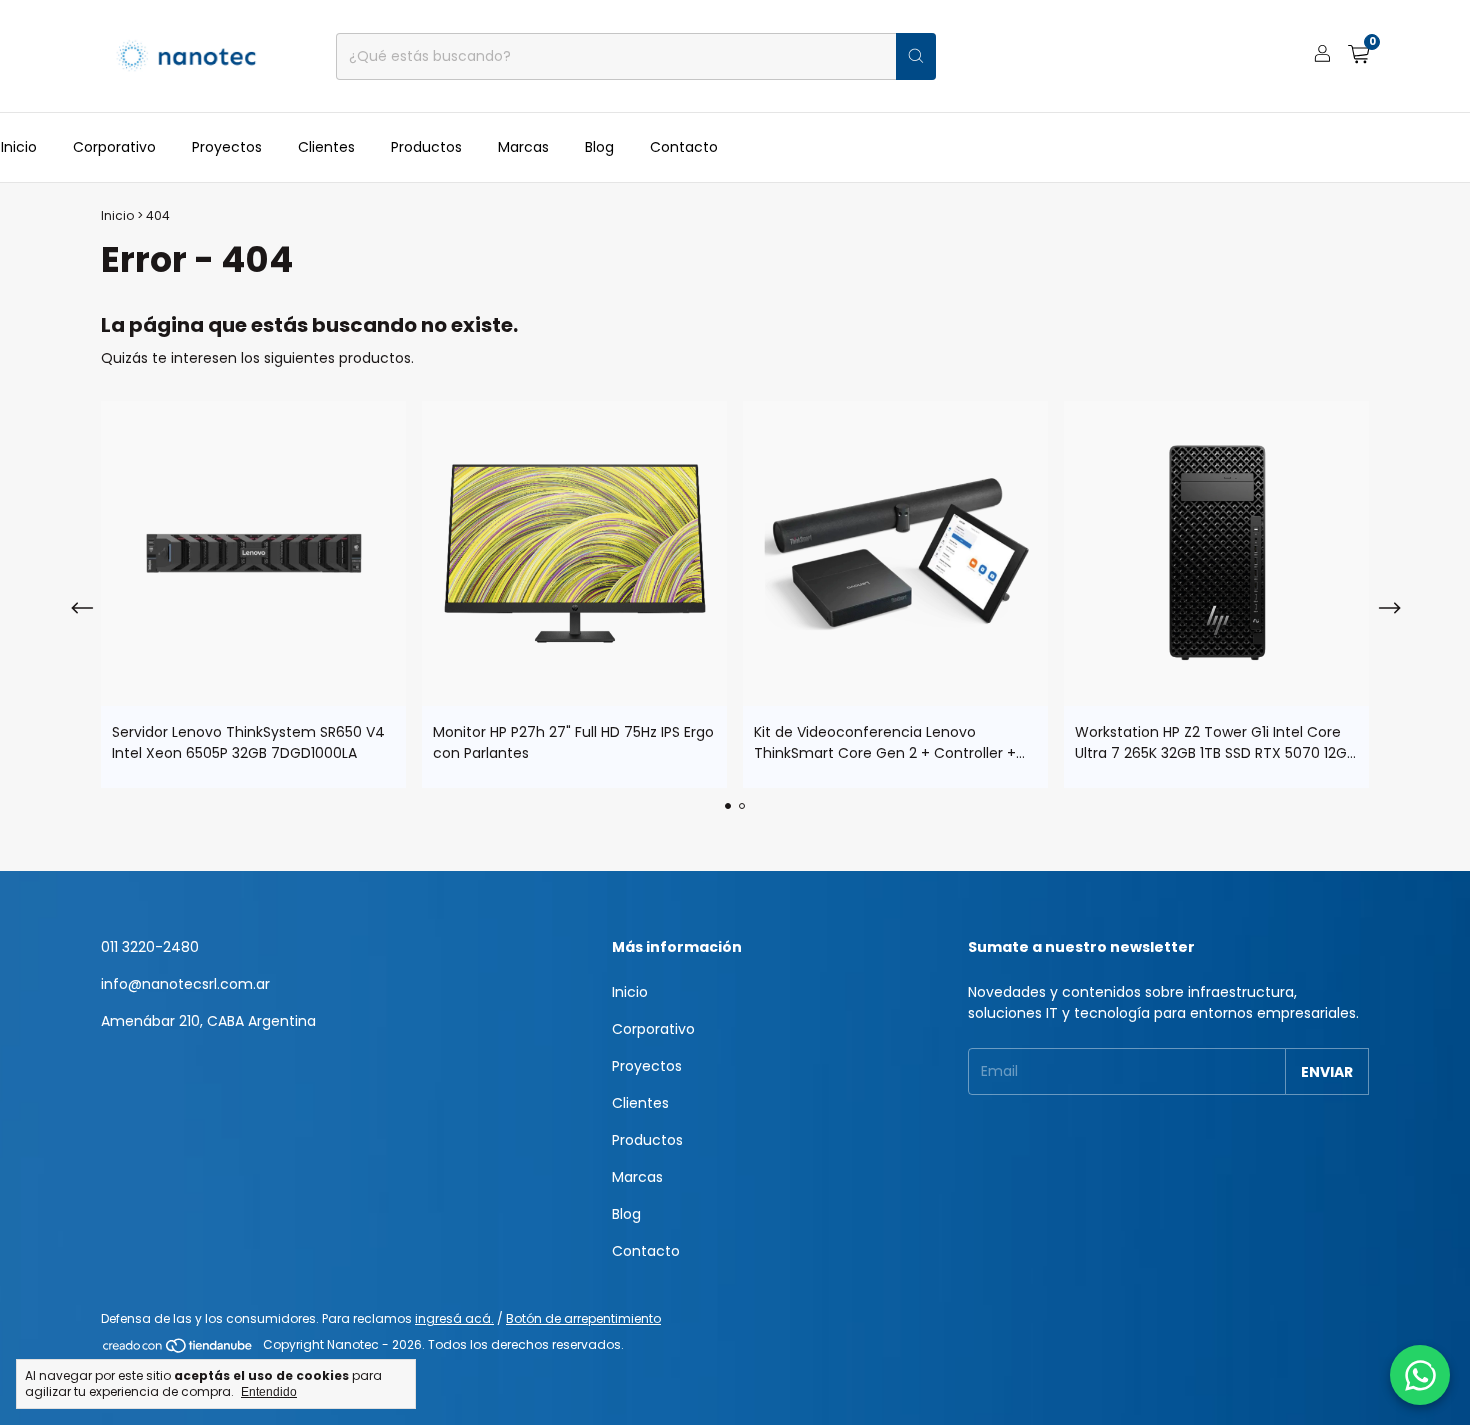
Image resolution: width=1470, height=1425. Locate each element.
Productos (426, 147)
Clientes (326, 147)
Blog (599, 147)
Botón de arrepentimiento (583, 1318)
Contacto (684, 147)
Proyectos (227, 147)
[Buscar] (916, 56)
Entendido (269, 1392)
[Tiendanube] (178, 1349)
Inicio (19, 147)
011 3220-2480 (150, 947)
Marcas (523, 147)
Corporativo (114, 147)
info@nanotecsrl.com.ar (185, 984)
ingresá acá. (454, 1318)
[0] (1358, 56)
